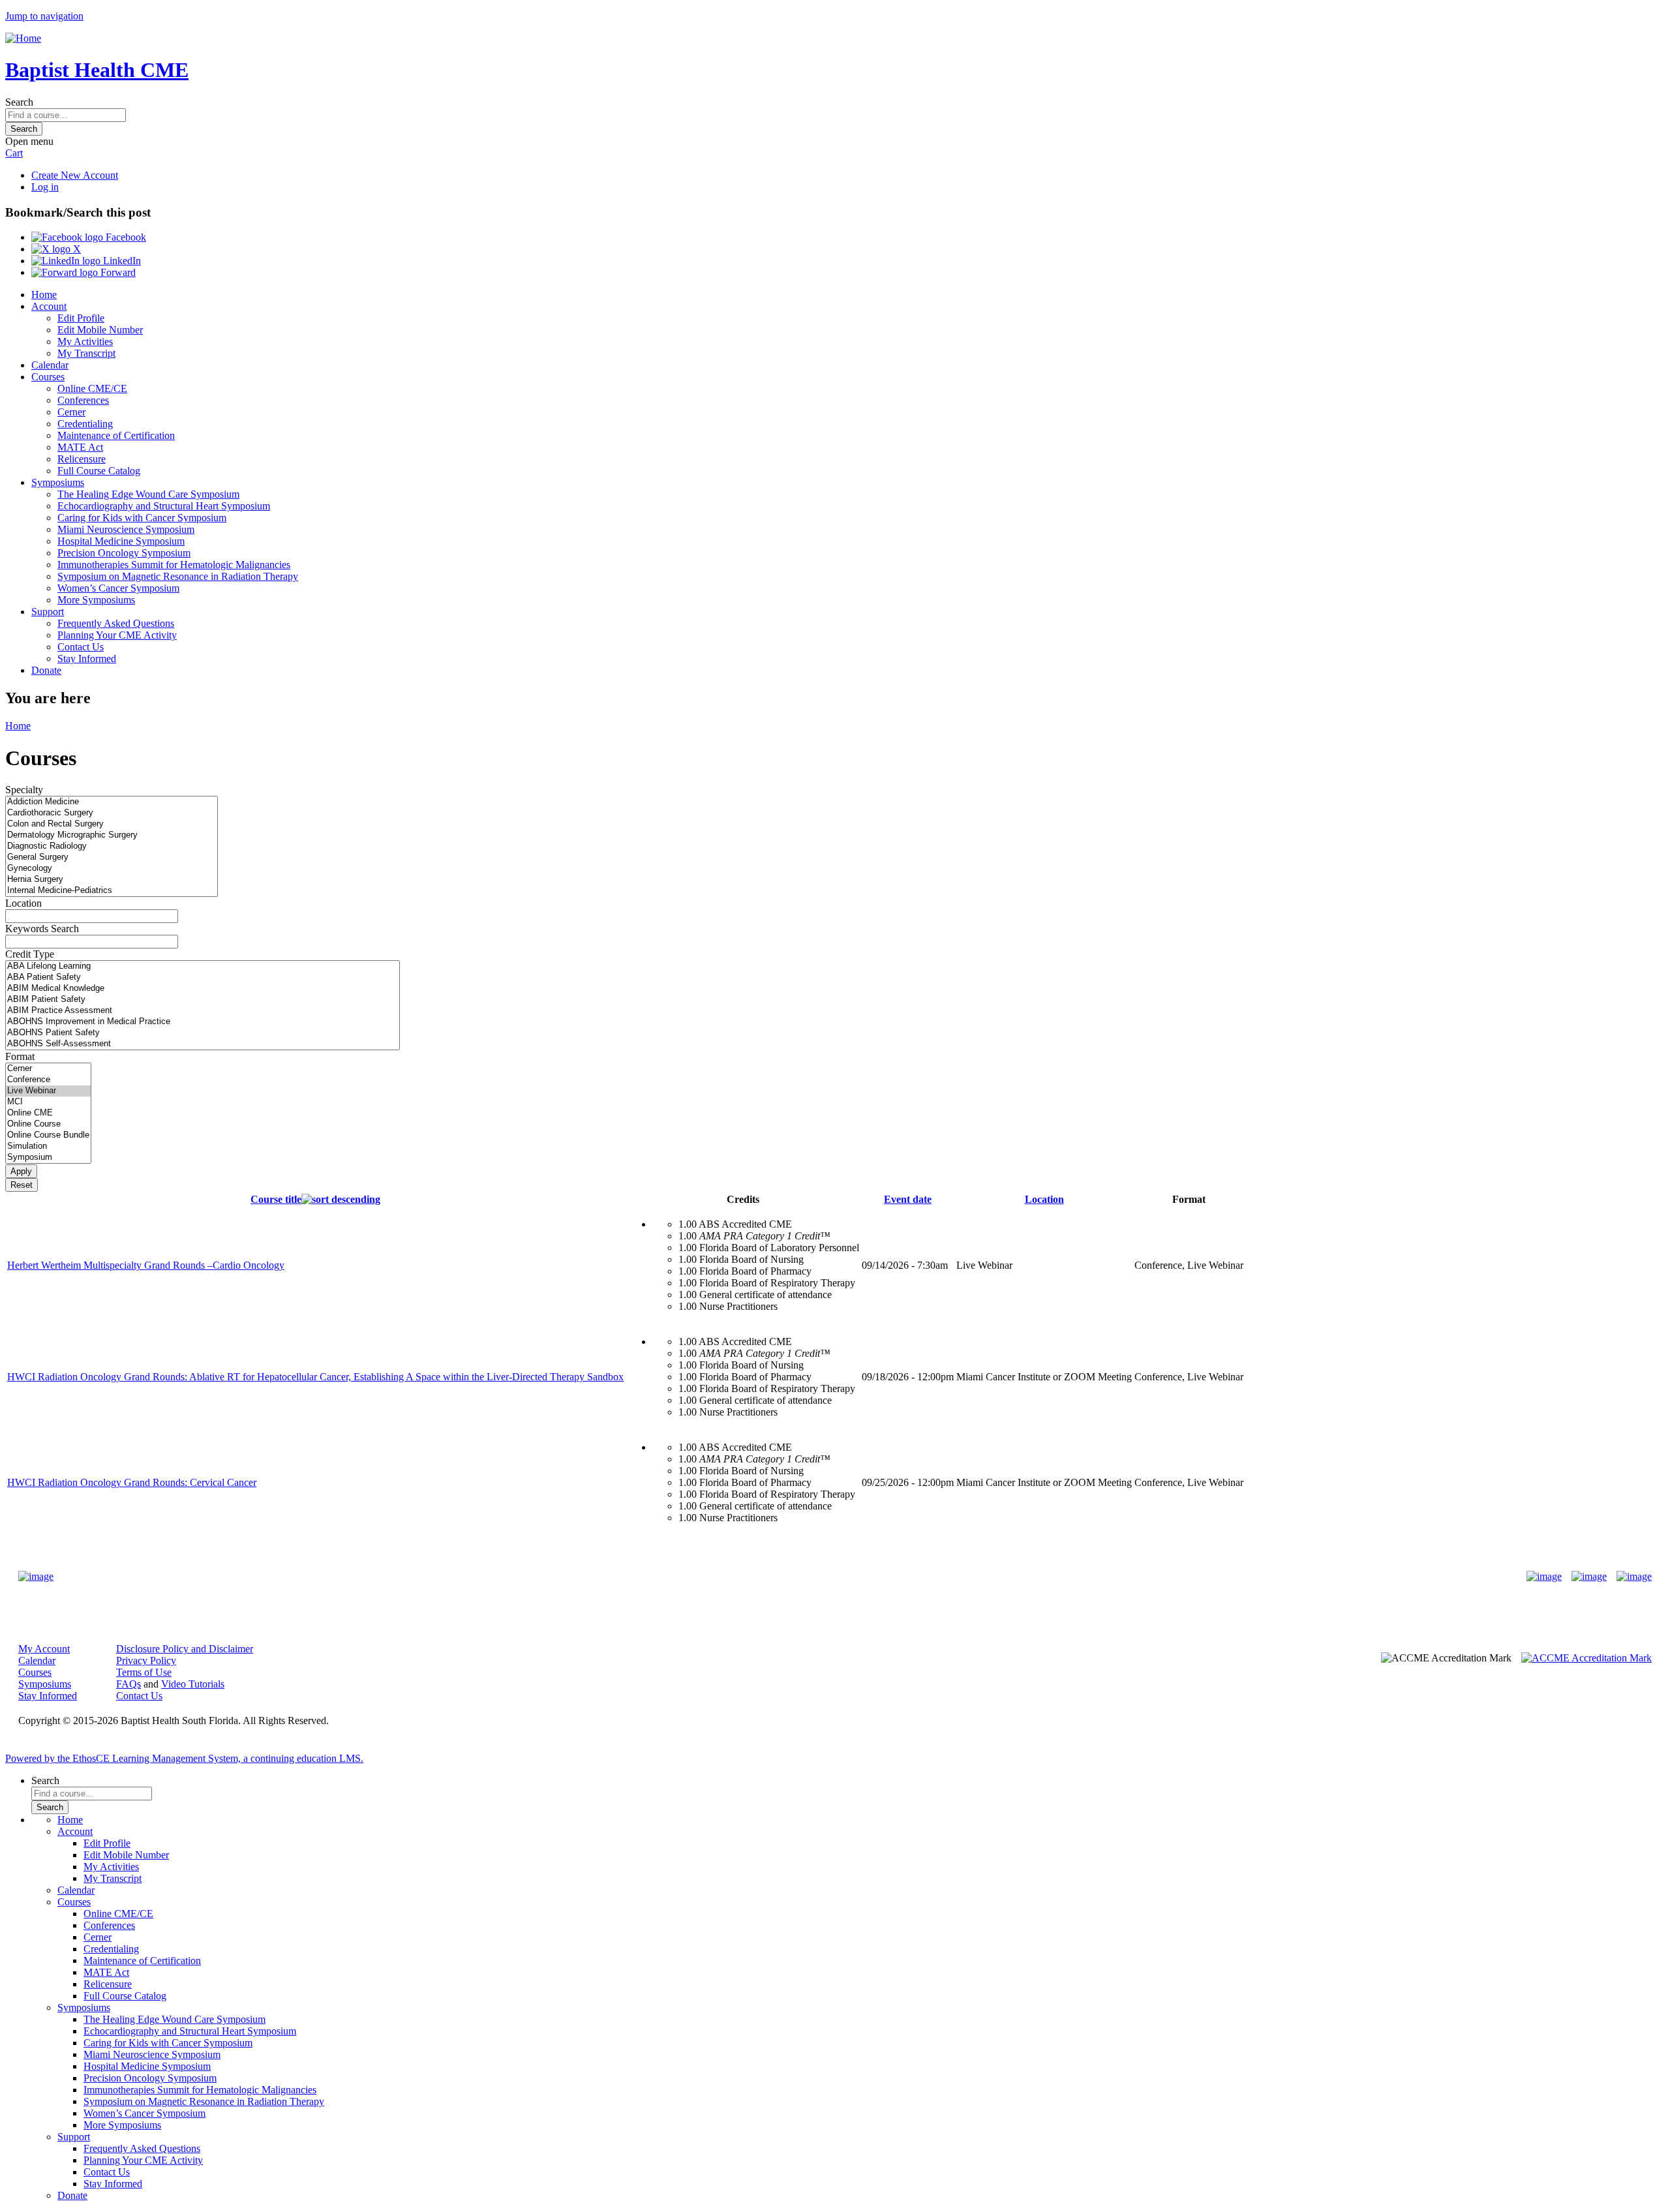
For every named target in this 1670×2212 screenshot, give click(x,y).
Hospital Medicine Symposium (121, 541)
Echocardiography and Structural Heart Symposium (164, 506)
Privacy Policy (146, 1660)
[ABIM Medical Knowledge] (203, 989)
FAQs (129, 1684)
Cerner (71, 412)
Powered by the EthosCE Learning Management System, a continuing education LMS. (184, 1758)
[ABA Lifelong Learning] (203, 966)
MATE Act (80, 447)
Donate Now (794, 1576)
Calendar (50, 365)
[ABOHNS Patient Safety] (203, 1033)
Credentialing (85, 424)
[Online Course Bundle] (48, 1135)
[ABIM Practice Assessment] (203, 1011)
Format (20, 1056)
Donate (46, 670)
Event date (908, 1199)
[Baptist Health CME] (36, 1577)
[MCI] (48, 1102)
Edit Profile (81, 318)
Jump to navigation (44, 16)
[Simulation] (48, 1146)
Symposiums (58, 482)
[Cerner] (48, 1069)
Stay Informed (87, 659)
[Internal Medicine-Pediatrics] (112, 891)
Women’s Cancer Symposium (118, 588)
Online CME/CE (92, 388)
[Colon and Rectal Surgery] (112, 824)
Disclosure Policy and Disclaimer (185, 1649)
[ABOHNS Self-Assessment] (203, 1044)
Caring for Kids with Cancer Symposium (142, 518)
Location (23, 903)
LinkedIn (121, 261)
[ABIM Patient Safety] (203, 1000)
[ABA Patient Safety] (203, 977)
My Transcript (86, 353)
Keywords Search (42, 929)
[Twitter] (1589, 1577)
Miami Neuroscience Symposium (126, 529)
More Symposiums (96, 600)
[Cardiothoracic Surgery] (112, 813)
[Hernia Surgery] (112, 880)
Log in (45, 187)
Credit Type (30, 954)
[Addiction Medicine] (112, 802)
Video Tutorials (193, 1684)
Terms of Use (144, 1672)
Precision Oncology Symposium (124, 553)
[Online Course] (48, 1124)
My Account (44, 1649)
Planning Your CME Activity (117, 635)
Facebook (125, 237)
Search (19, 102)
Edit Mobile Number (100, 330)
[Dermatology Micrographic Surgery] (112, 835)
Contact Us (81, 647)
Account (49, 306)
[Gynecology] (112, 869)
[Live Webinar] (48, 1091)
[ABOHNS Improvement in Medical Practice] (203, 1022)
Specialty (24, 790)
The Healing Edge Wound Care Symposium (148, 494)
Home (44, 295)
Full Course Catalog (99, 471)
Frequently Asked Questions (116, 623)
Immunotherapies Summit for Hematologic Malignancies (174, 565)
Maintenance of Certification (116, 435)
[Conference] (48, 1080)
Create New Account (75, 175)
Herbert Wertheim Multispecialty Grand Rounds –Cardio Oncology (146, 1265)
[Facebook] (1544, 1577)
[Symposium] (48, 1158)
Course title (276, 1199)
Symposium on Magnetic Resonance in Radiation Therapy (178, 576)
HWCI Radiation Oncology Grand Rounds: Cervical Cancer (132, 1482)
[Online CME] (48, 1113)
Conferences (83, 400)
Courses (48, 377)
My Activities (85, 341)
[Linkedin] (1634, 1577)
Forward (117, 272)
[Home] (23, 38)
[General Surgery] (112, 857)
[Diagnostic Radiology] (112, 846)
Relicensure (82, 459)
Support (48, 612)
